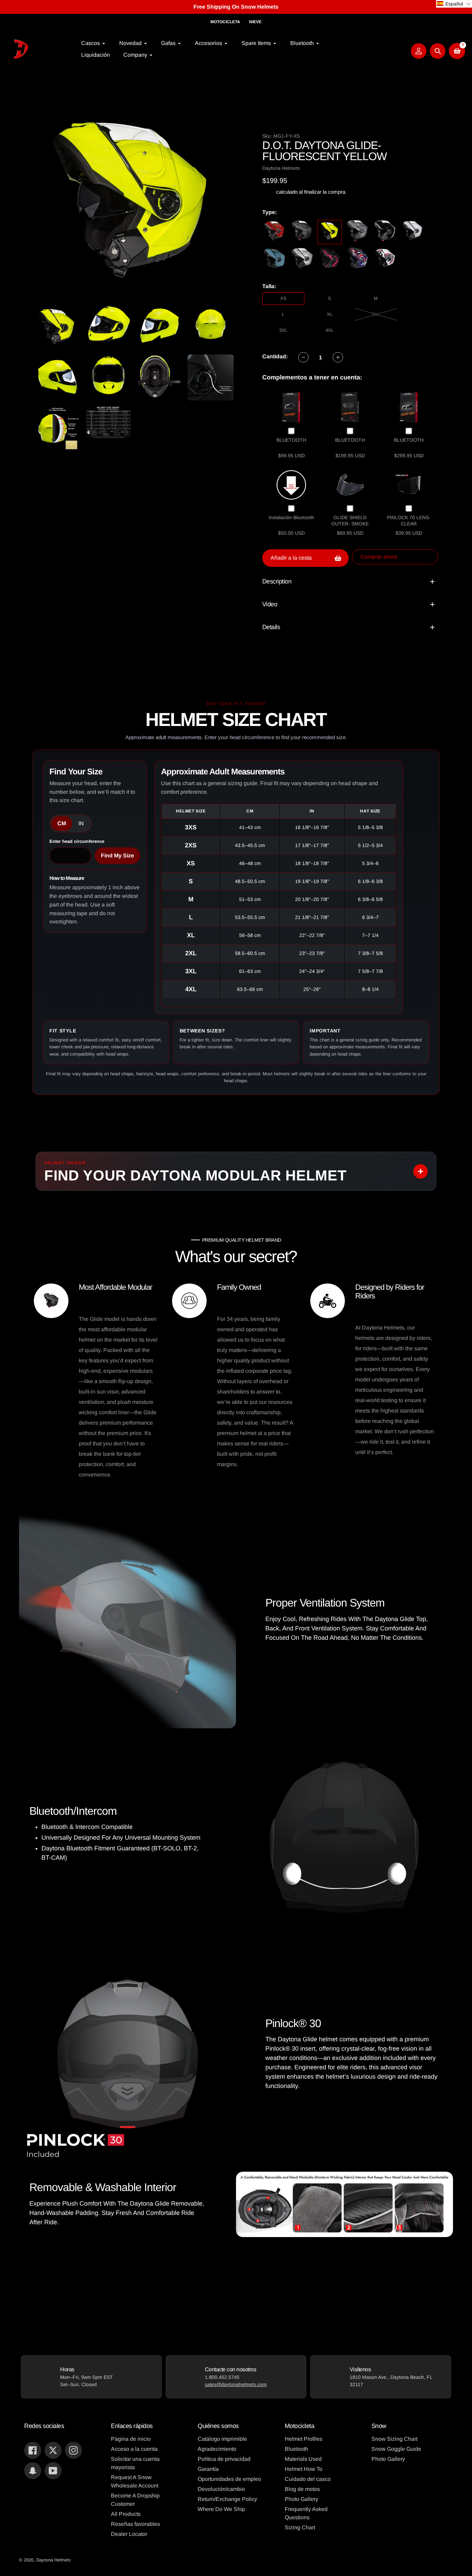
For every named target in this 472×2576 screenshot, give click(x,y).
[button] (454, 4)
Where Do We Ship (221, 2509)
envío (269, 192)
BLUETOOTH (291, 440)
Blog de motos (302, 2489)
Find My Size (117, 855)
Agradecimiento (217, 2449)
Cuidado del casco (308, 2479)
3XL (283, 330)
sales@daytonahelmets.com (236, 2384)
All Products (126, 2514)
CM (62, 823)
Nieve (255, 22)
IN (81, 823)
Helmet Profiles (304, 2439)
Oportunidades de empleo (229, 2479)
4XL (329, 330)
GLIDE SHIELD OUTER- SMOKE (350, 521)
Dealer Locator (129, 2534)
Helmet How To (304, 2469)
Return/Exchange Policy (227, 2499)
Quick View (291, 407)
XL (330, 314)
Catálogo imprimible (222, 2439)
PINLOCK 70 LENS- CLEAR (409, 521)
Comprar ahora (379, 557)
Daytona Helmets (54, 2560)
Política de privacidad (224, 2459)
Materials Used (303, 2459)
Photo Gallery (301, 2499)
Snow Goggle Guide (396, 2449)
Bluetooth (296, 2449)
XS (283, 298)
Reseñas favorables (135, 2524)
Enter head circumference (77, 841)
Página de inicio (131, 2439)
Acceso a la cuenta (134, 2449)
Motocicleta (225, 22)
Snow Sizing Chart (394, 2439)
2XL (376, 314)
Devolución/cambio (221, 2489)
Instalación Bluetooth (291, 517)
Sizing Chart (300, 2527)
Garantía (208, 2469)
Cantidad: (275, 356)
